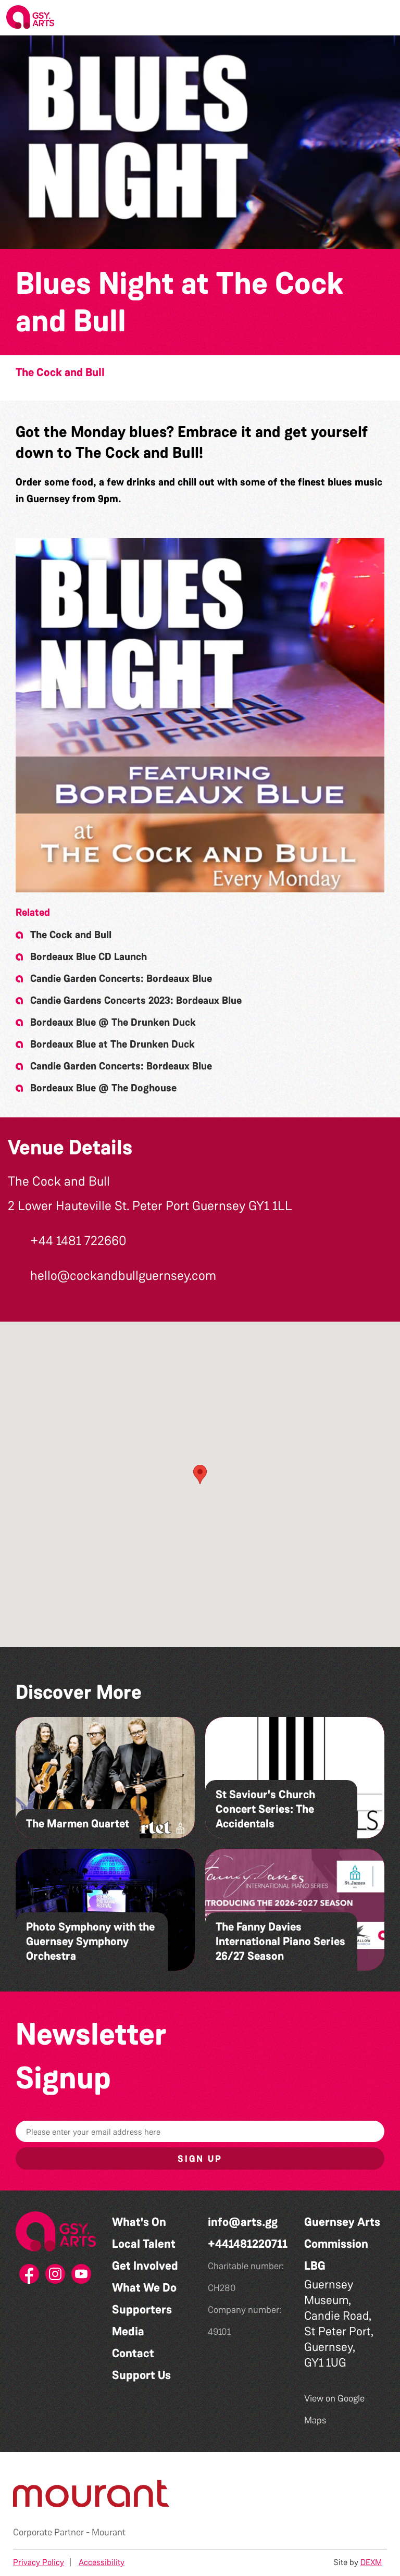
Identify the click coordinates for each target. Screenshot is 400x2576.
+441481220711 (248, 2244)
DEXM (371, 2562)
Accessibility (102, 2562)
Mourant (109, 2532)
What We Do (144, 2288)
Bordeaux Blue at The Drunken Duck (113, 1044)
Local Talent (144, 2244)
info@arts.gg (243, 2222)
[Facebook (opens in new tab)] (30, 2277)
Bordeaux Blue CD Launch (89, 956)
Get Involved (145, 2266)
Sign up (200, 2159)
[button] (384, 18)
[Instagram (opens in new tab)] (56, 2277)
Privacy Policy (39, 2562)
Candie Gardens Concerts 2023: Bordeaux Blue (136, 1000)
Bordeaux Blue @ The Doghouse (103, 1088)
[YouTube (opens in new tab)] (82, 2277)
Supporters (142, 2310)
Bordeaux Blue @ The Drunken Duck (113, 1022)
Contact (133, 2353)
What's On (139, 2222)
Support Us (141, 2375)
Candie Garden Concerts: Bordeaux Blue (121, 978)
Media (128, 2331)
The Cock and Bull (60, 372)
